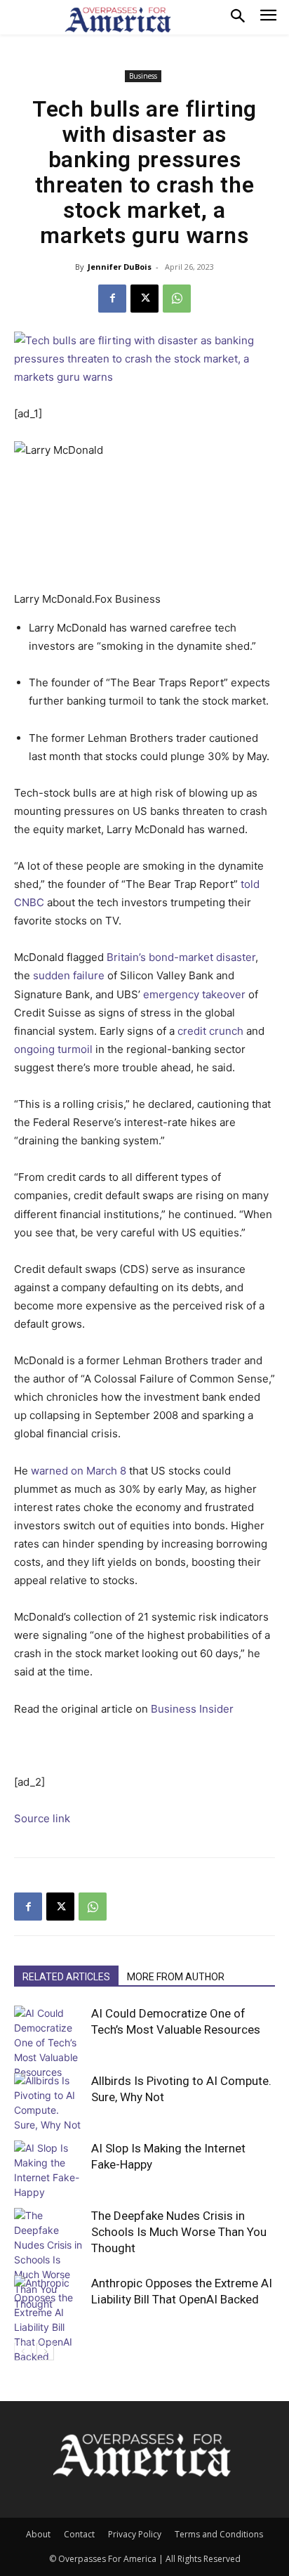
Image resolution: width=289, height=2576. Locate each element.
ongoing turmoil (53, 1049)
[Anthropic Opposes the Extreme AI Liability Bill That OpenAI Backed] (49, 2320)
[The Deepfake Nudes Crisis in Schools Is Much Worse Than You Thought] (49, 2260)
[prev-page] (23, 2352)
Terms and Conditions (219, 2534)
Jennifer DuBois (120, 267)
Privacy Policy (135, 2534)
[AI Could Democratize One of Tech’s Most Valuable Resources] (49, 2042)
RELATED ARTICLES (66, 1977)
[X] (144, 299)
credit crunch (210, 1031)
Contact (79, 2534)
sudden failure (69, 975)
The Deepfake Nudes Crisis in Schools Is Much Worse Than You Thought (179, 2232)
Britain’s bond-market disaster (181, 957)
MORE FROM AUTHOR (176, 1977)
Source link (42, 1818)
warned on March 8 (79, 1471)
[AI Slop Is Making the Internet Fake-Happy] (49, 2170)
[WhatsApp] (177, 299)
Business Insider (192, 1709)
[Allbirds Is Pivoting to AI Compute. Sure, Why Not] (49, 2103)
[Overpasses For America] (118, 20)
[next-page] (45, 2352)
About (38, 2534)
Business (143, 76)
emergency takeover (194, 994)
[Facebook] (112, 299)
